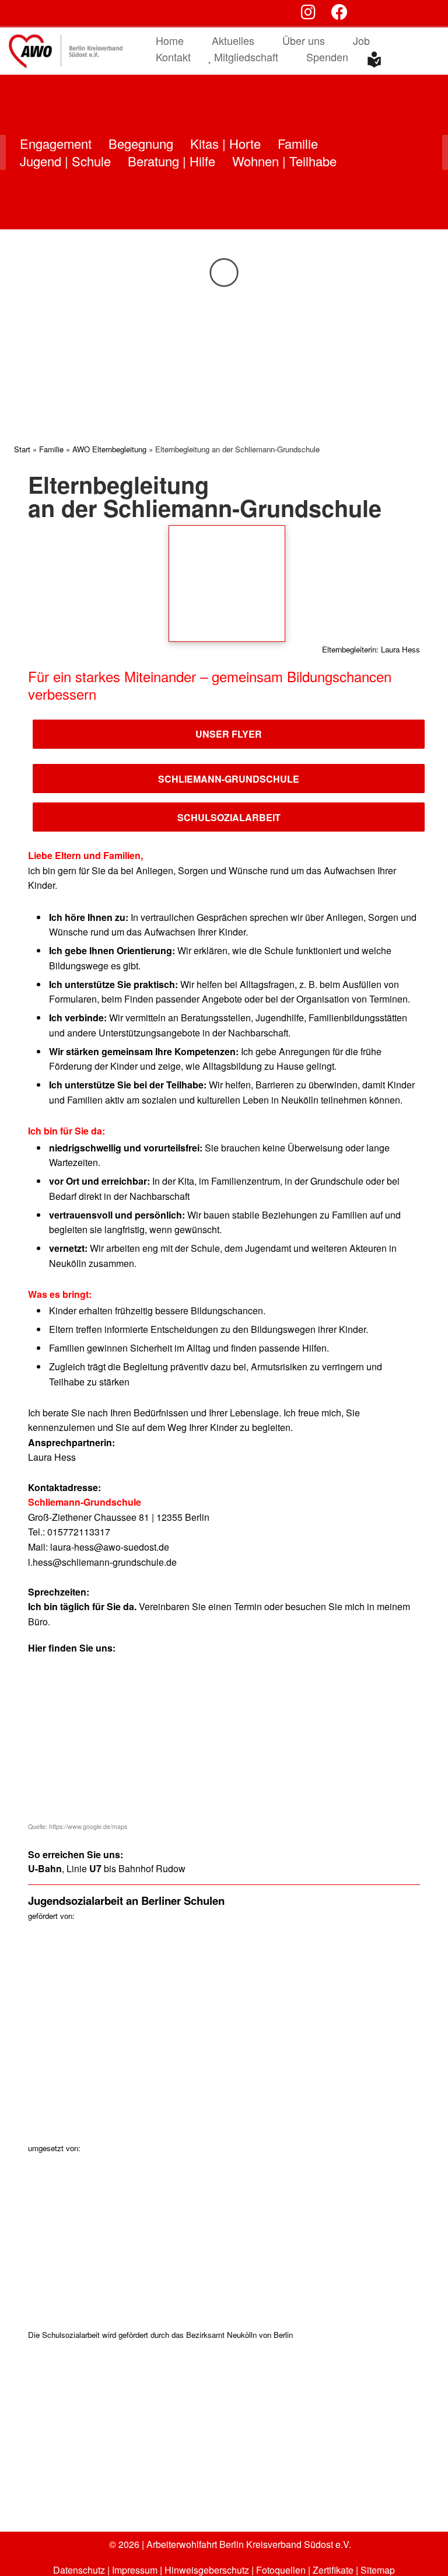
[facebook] (339, 14)
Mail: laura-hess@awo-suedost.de (99, 1547)
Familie (51, 449)
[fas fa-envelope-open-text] (369, 14)
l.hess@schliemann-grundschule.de (102, 1562)
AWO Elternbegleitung (109, 449)
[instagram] (308, 14)
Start (22, 449)
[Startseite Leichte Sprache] (374, 60)
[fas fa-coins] (426, 14)
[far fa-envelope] (398, 14)
